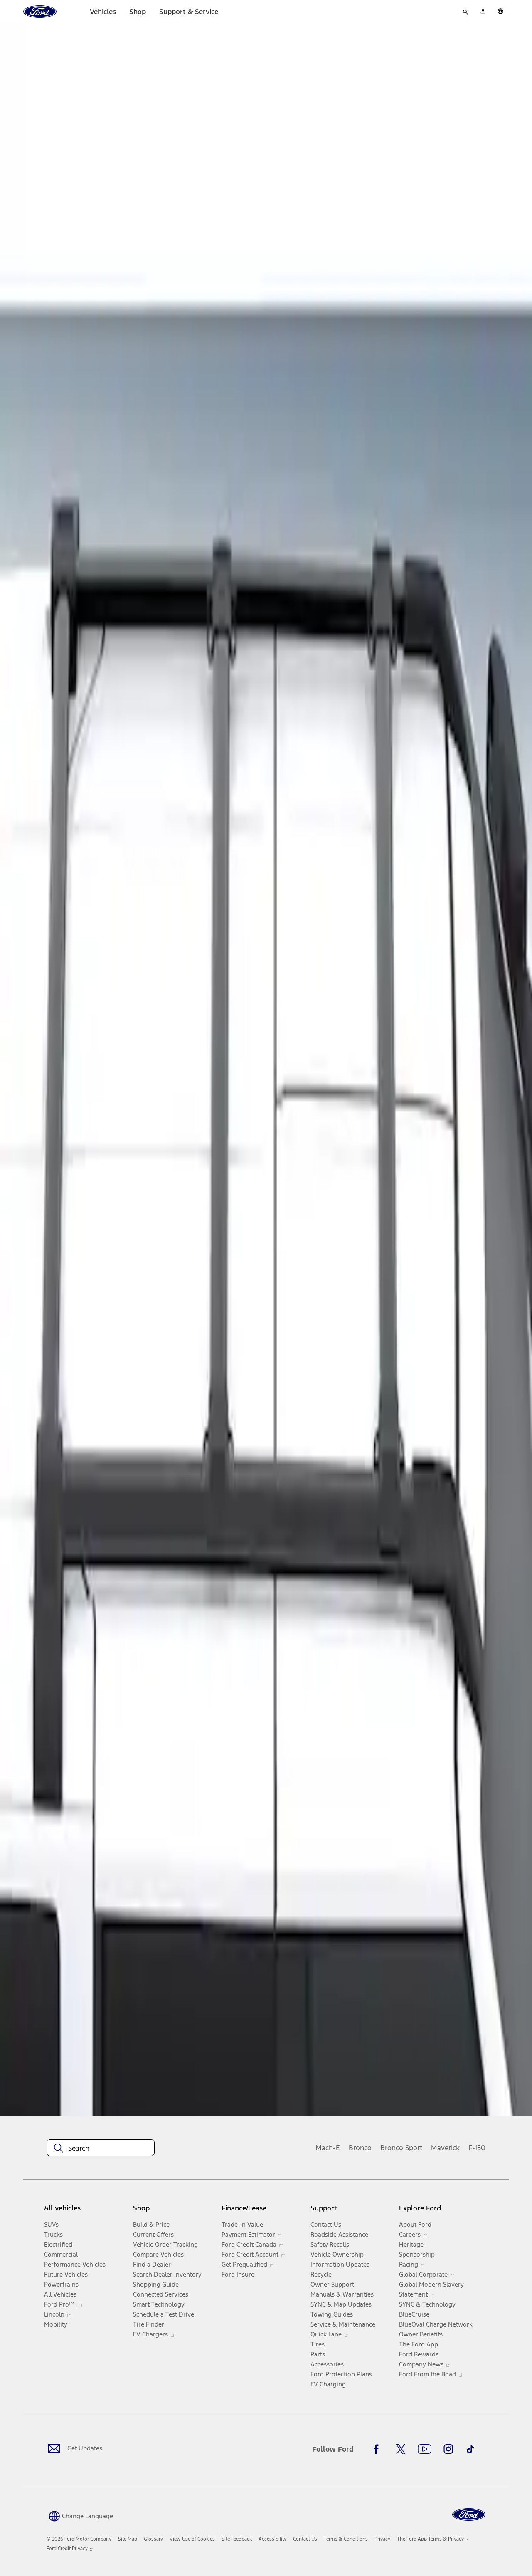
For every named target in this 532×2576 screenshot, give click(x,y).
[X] (401, 2449)
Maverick (445, 2148)
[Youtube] (425, 2449)
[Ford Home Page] (469, 2515)
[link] (128, 2539)
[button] (80, 2516)
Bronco (360, 2148)
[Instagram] (448, 2449)
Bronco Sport (401, 2148)
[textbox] (101, 2148)
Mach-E (328, 2148)
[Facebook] (379, 2449)
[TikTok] (470, 2449)
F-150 (477, 2148)
